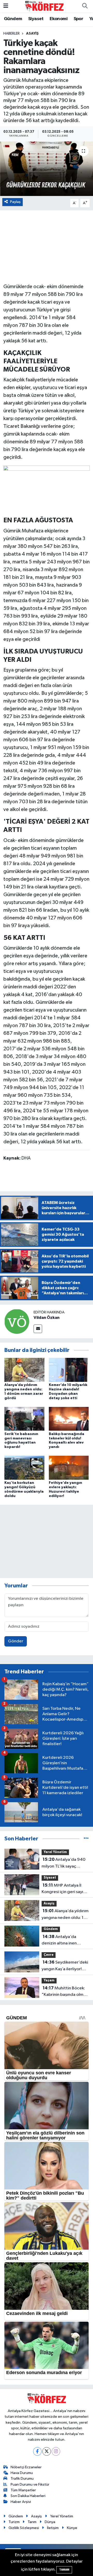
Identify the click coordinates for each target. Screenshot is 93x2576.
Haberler (11, 34)
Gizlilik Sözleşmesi (24, 2528)
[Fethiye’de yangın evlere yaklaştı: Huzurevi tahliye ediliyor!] (69, 1468)
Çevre (49, 1955)
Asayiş (32, 34)
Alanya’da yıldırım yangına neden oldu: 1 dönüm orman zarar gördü (65, 1915)
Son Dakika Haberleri (28, 2496)
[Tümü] (86, 1839)
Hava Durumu (22, 2473)
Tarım (32, 2522)
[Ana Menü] (6, 6)
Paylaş (15, 202)
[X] (47, 2451)
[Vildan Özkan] (17, 1321)
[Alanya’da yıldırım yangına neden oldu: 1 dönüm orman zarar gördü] (24, 1370)
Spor (79, 19)
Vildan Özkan (47, 1318)
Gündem (13, 19)
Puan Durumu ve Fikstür (30, 2484)
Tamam (64, 2570)
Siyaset (36, 19)
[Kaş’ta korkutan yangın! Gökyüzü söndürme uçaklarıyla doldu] (24, 1468)
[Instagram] (56, 2451)
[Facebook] (37, 2451)
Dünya (50, 2522)
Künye (72, 2528)
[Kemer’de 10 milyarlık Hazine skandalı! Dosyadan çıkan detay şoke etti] (69, 1370)
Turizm (14, 2522)
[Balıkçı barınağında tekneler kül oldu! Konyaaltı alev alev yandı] (69, 1419)
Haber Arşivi (21, 2502)
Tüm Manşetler (23, 2490)
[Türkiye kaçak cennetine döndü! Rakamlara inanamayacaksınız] (47, 169)
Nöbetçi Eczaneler (26, 2467)
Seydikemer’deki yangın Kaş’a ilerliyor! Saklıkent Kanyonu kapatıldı (65, 1966)
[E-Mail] (38, 1329)
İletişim (53, 2528)
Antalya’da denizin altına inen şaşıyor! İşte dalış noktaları (59, 1941)
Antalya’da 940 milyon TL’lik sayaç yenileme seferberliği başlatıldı (64, 1863)
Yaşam (49, 1980)
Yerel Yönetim (55, 1852)
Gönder (16, 1641)
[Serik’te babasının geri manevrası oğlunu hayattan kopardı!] (24, 1419)
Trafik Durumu (22, 2479)
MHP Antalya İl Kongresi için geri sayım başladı (64, 1889)
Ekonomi (59, 19)
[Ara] (85, 6)
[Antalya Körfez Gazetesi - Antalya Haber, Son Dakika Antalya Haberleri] (44, 6)
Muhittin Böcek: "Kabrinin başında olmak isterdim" (65, 1992)
